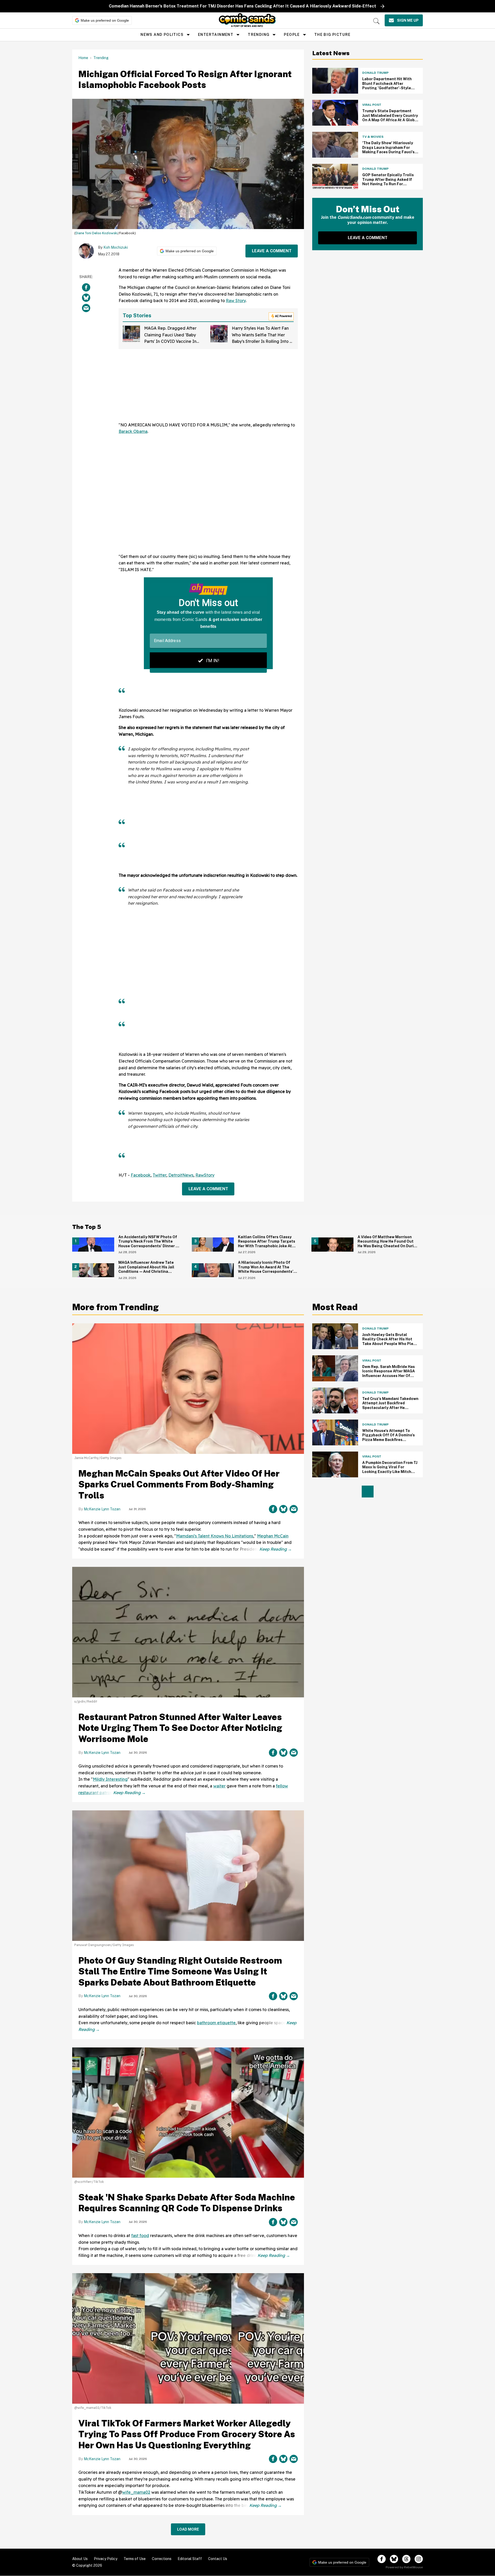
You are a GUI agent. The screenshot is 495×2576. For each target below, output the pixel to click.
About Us (80, 2559)
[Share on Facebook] (86, 287)
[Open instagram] (419, 2559)
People (292, 35)
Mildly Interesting (110, 1779)
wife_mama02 (136, 2492)
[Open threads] (406, 2559)
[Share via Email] (86, 308)
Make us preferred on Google (105, 20)
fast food (140, 2235)
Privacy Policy (106, 2559)
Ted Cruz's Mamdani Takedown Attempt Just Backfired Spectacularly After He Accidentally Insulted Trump (390, 1406)
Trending (259, 35)
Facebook (141, 1175)
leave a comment (272, 251)
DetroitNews (181, 1175)
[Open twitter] (394, 2559)
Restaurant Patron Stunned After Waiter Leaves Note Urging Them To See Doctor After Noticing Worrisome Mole (180, 1728)
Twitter (159, 1175)
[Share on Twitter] (86, 298)
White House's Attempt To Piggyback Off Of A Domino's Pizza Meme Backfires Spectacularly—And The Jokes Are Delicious (389, 1440)
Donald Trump (375, 73)
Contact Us (218, 2559)
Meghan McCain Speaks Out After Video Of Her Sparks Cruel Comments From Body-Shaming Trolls (179, 1484)
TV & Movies (373, 137)
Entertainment (216, 35)
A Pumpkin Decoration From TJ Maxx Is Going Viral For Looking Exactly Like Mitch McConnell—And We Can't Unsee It (390, 1472)
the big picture (332, 35)
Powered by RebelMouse (404, 2567)
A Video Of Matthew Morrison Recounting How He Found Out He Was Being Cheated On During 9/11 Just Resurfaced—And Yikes (388, 1244)
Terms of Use (135, 2559)
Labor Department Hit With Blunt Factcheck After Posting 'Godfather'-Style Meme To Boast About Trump (389, 86)
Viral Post (372, 105)
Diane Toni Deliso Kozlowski (97, 233)
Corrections (162, 2559)
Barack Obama (133, 431)
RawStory (205, 1175)
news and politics (162, 35)
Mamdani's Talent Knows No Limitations (215, 1536)
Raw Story (236, 301)
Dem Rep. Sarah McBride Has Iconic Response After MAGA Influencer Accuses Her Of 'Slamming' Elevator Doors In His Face (389, 1376)
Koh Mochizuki (116, 247)
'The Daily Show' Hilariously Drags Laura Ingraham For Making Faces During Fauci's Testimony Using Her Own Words (388, 152)
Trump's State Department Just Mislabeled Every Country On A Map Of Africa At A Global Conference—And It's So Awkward (390, 120)
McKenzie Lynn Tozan (102, 1509)
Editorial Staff (190, 2559)
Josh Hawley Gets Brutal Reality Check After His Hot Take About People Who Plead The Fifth (390, 1342)
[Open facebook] (382, 2559)
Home (83, 58)
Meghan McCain (273, 1536)
